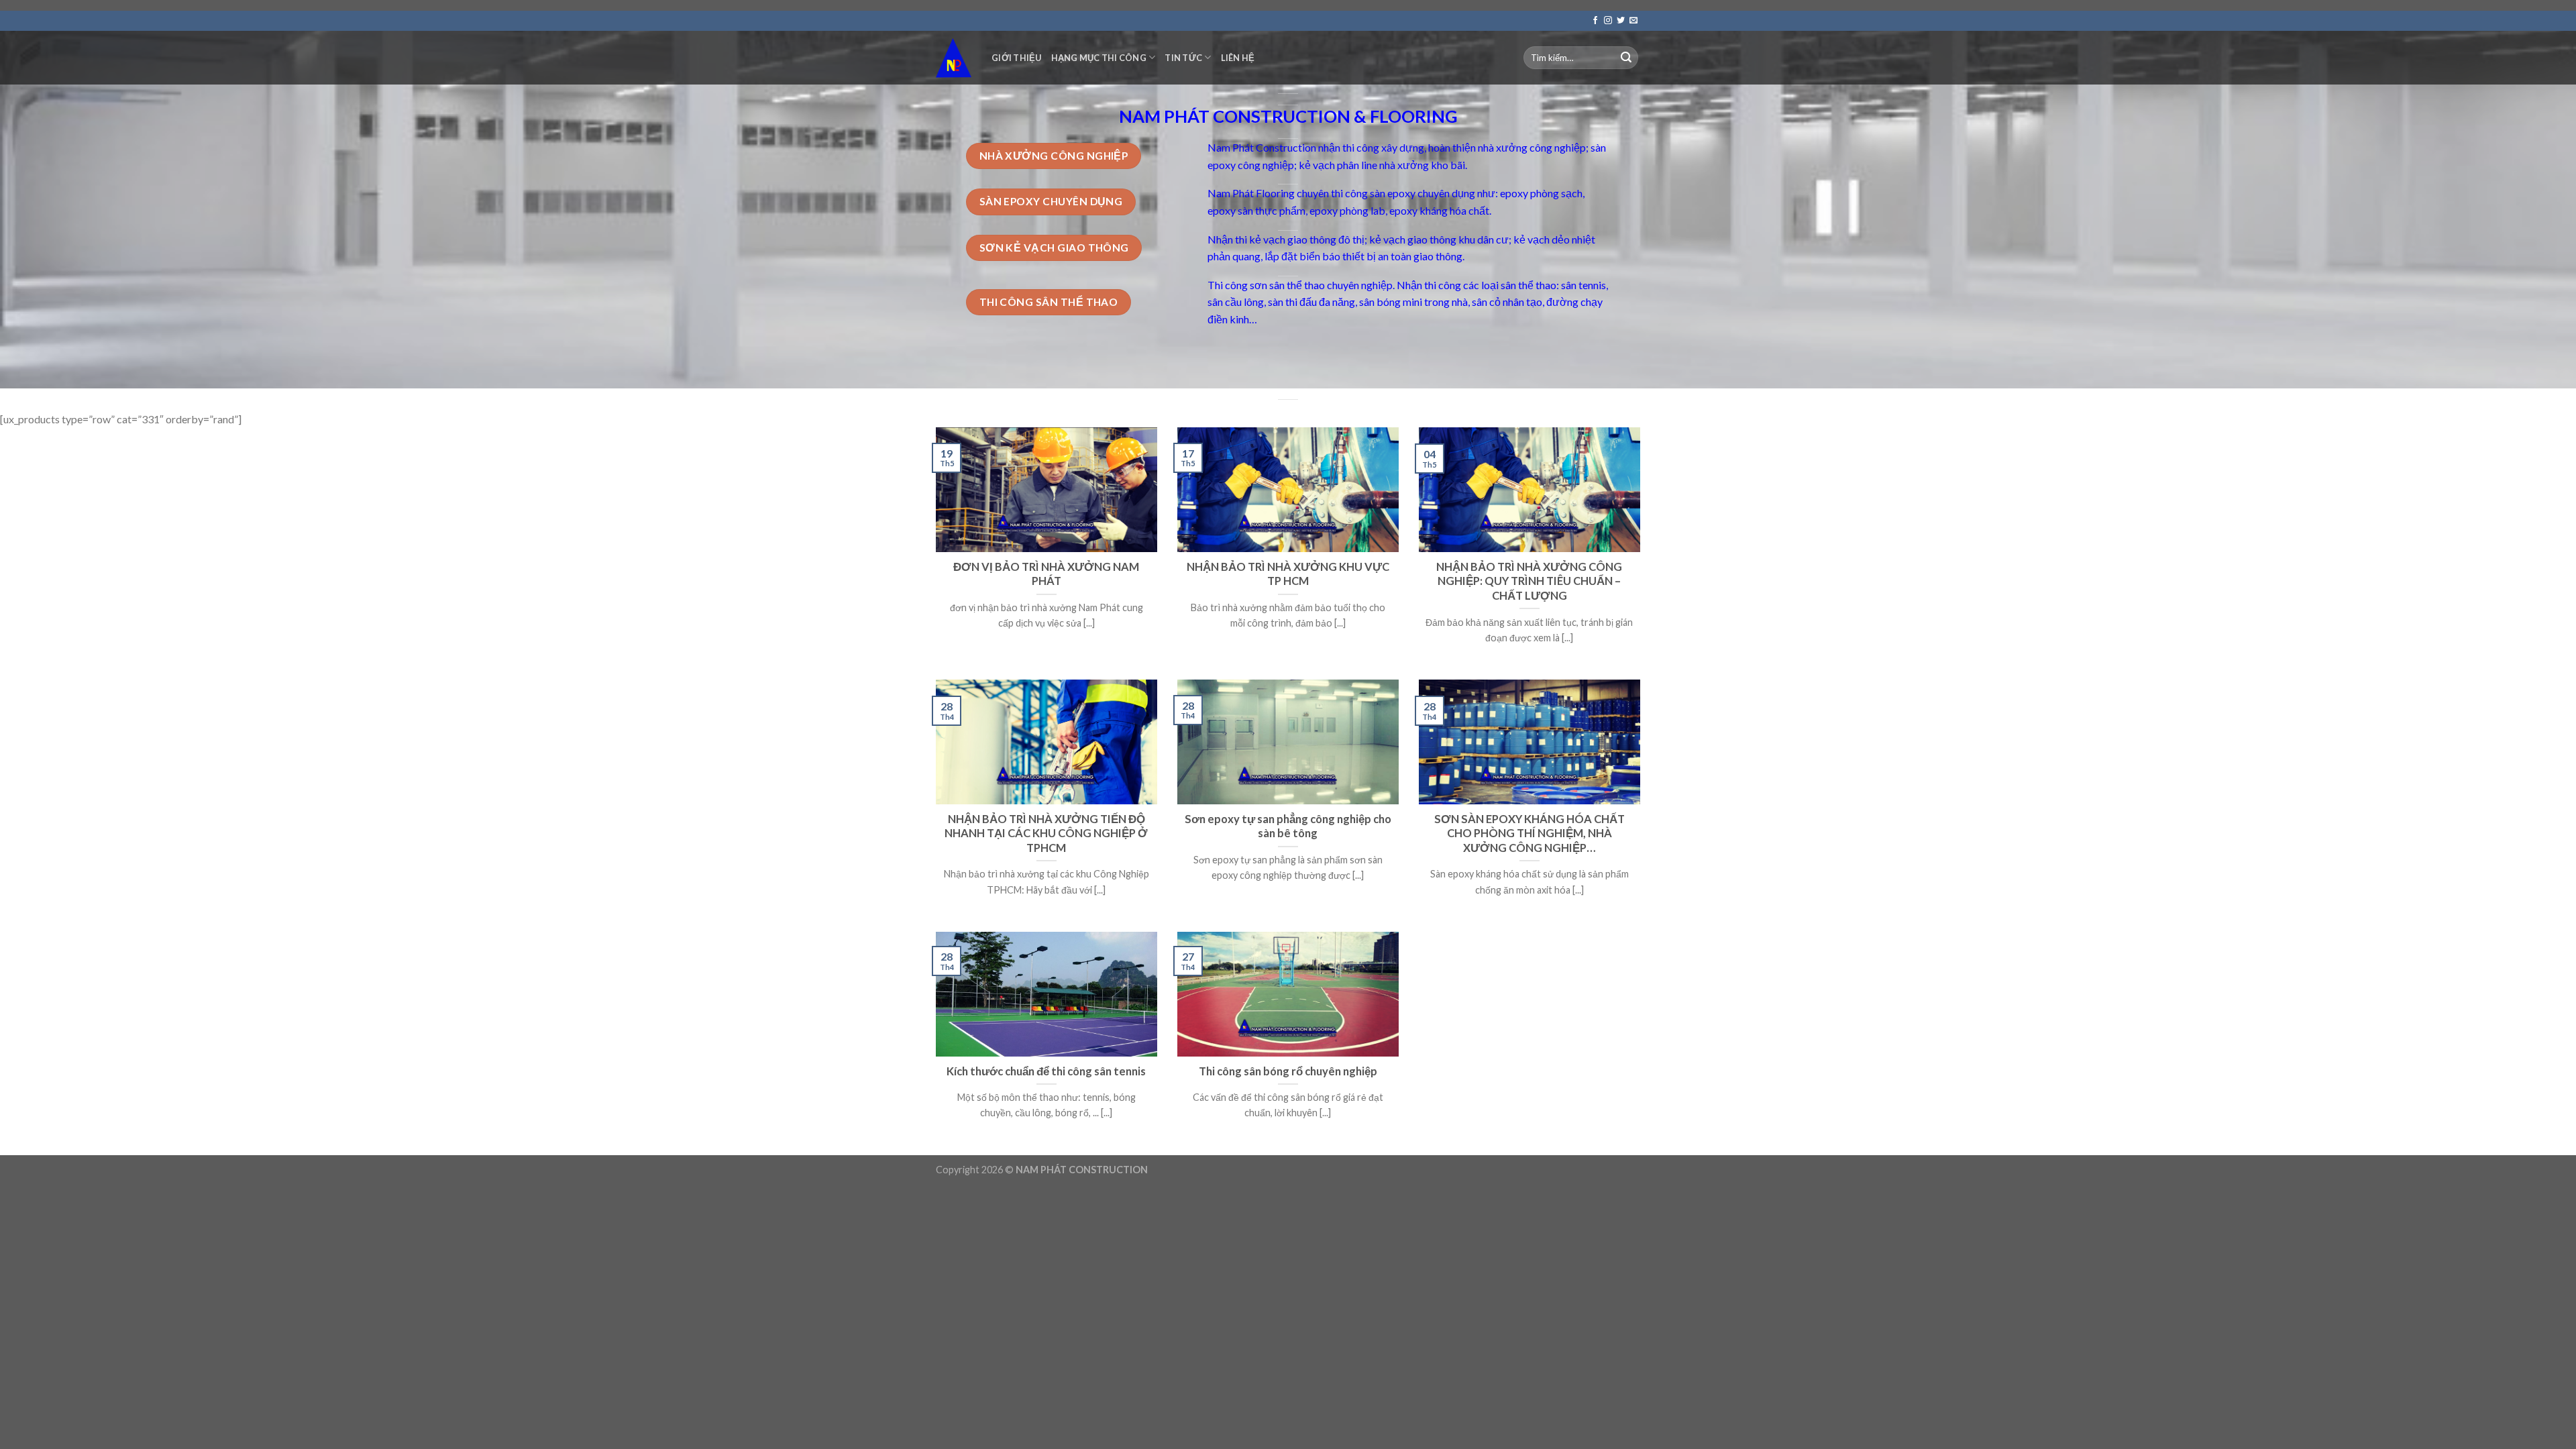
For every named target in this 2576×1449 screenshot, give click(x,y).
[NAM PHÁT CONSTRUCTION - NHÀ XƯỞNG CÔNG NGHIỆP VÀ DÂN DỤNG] (954, 57)
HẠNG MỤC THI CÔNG (1099, 58)
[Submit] (1626, 58)
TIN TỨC (1183, 58)
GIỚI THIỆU (1017, 58)
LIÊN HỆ (1238, 58)
